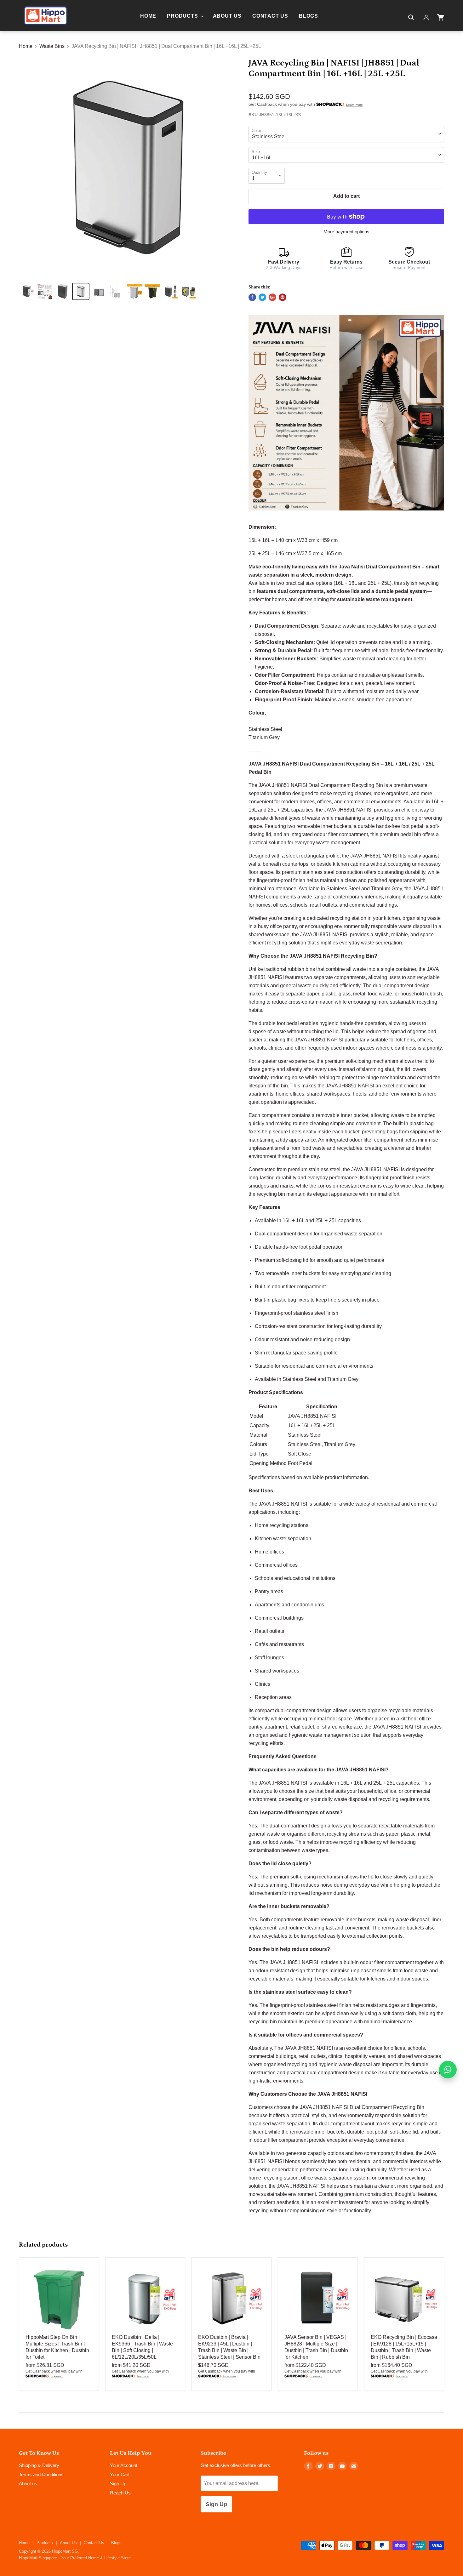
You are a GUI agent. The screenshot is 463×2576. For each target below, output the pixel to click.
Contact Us (270, 16)
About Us (227, 16)
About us (28, 2484)
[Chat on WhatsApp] (448, 2070)
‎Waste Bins (52, 46)
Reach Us (120, 2493)
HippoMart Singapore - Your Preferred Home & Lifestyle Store (75, 2558)
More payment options (346, 232)
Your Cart (120, 2474)
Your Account (124, 2465)
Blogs (309, 16)
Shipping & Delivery (39, 2465)
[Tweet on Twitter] (262, 297)
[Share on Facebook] (252, 297)
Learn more (354, 105)
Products (183, 16)
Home (148, 16)
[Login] (426, 17)
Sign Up (118, 2484)
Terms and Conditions (41, 2474)
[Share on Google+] (272, 297)
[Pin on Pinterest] (283, 297)
